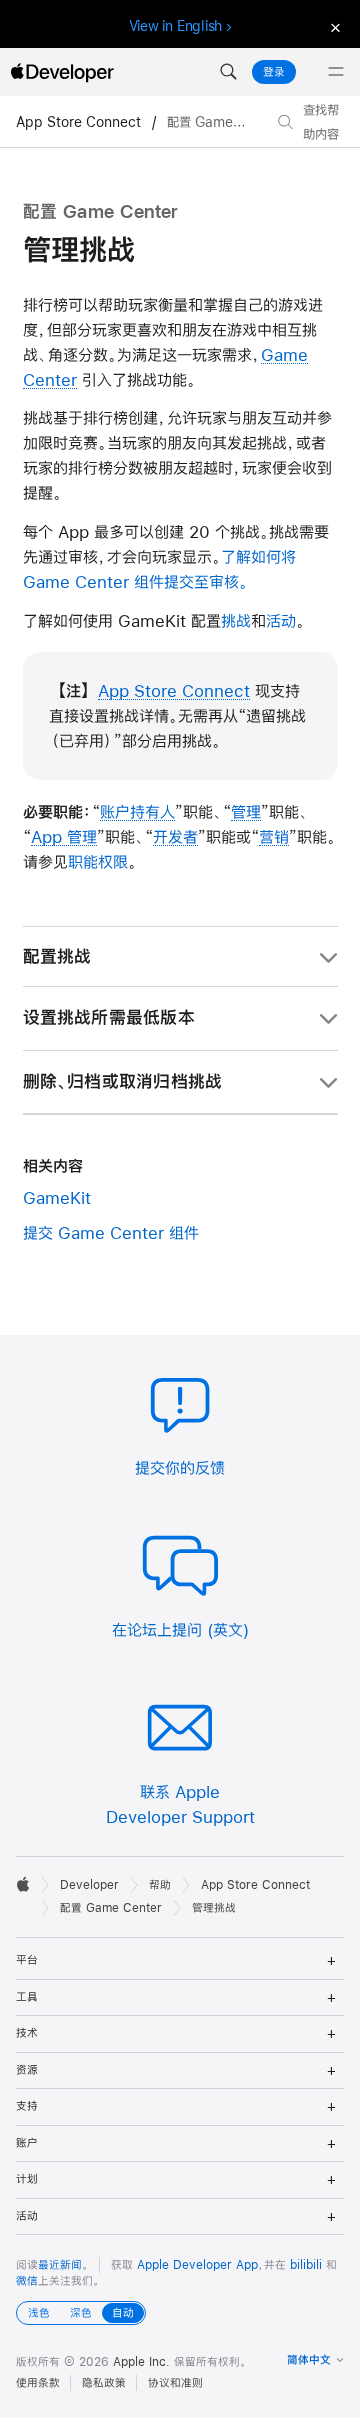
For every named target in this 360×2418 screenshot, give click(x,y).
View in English (176, 26)
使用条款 (38, 2383)
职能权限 (98, 861)
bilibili (306, 2265)
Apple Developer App (197, 2265)
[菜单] (336, 72)
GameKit (57, 1197)
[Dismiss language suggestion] (333, 26)
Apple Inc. (141, 2362)
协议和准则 (175, 2383)
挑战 (236, 620)
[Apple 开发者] (62, 72)
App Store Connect (80, 122)
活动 (281, 620)
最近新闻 (60, 2265)
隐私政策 (104, 2383)
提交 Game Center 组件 (111, 1232)
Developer (89, 1885)
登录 (274, 72)
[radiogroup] (81, 2313)
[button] (228, 72)
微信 (27, 2281)
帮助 (160, 1885)
